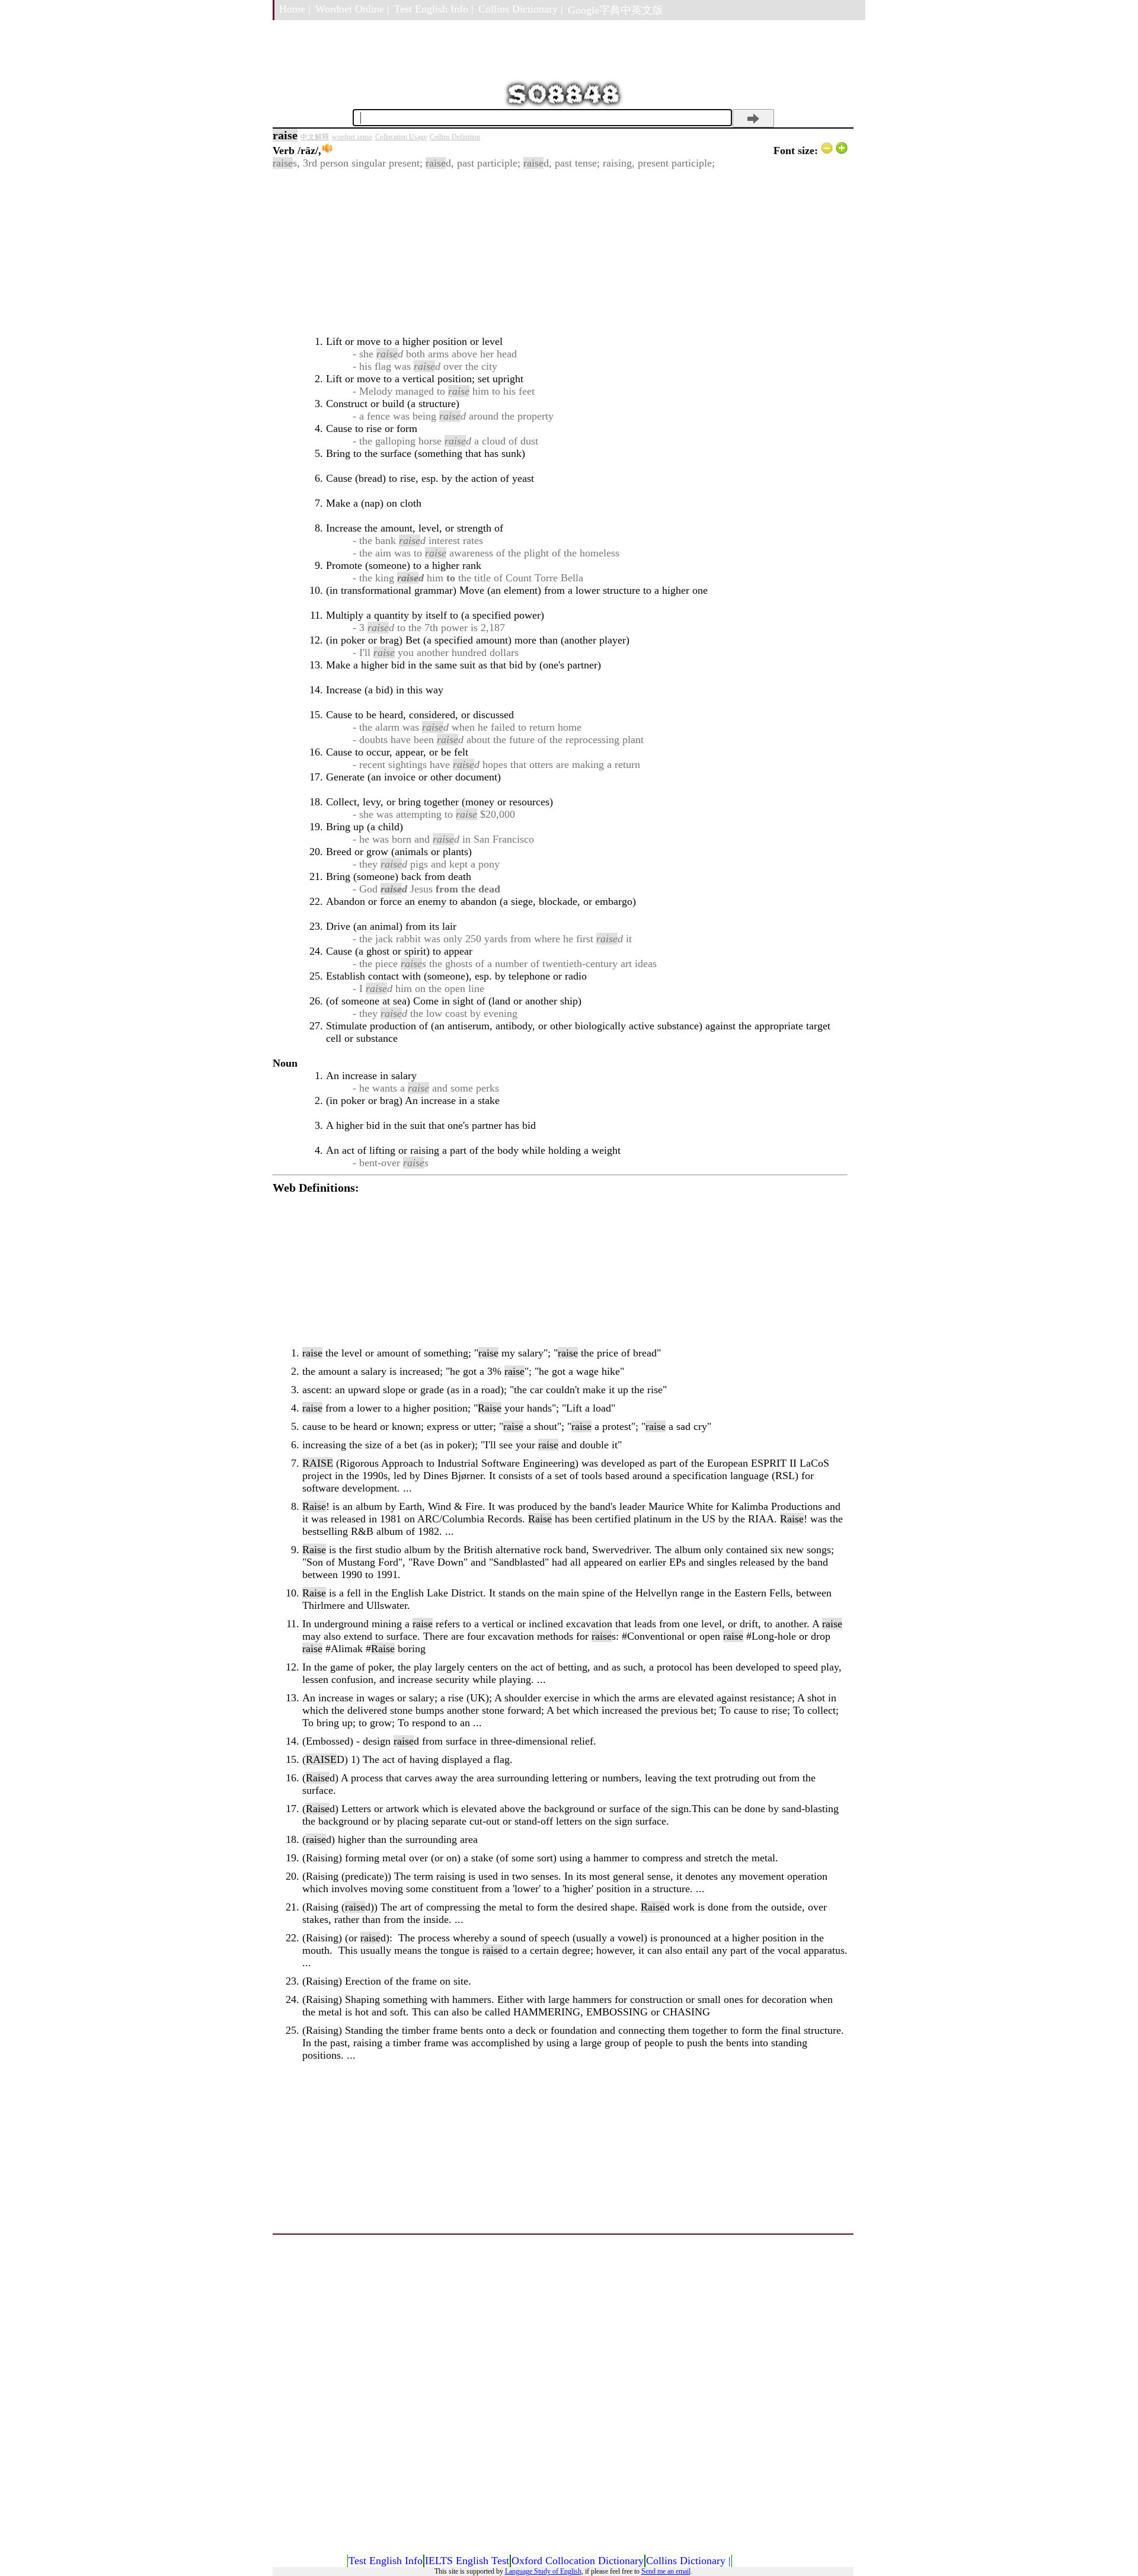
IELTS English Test (467, 2561)
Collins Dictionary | (521, 9)
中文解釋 (315, 137)
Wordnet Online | (352, 9)
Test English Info (386, 2561)
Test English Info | (434, 9)
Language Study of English (543, 2571)
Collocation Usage (401, 137)
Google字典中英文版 (616, 10)
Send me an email (666, 2571)
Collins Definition (455, 137)
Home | (295, 9)
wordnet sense (352, 137)
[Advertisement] (560, 252)
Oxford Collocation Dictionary (578, 2561)
